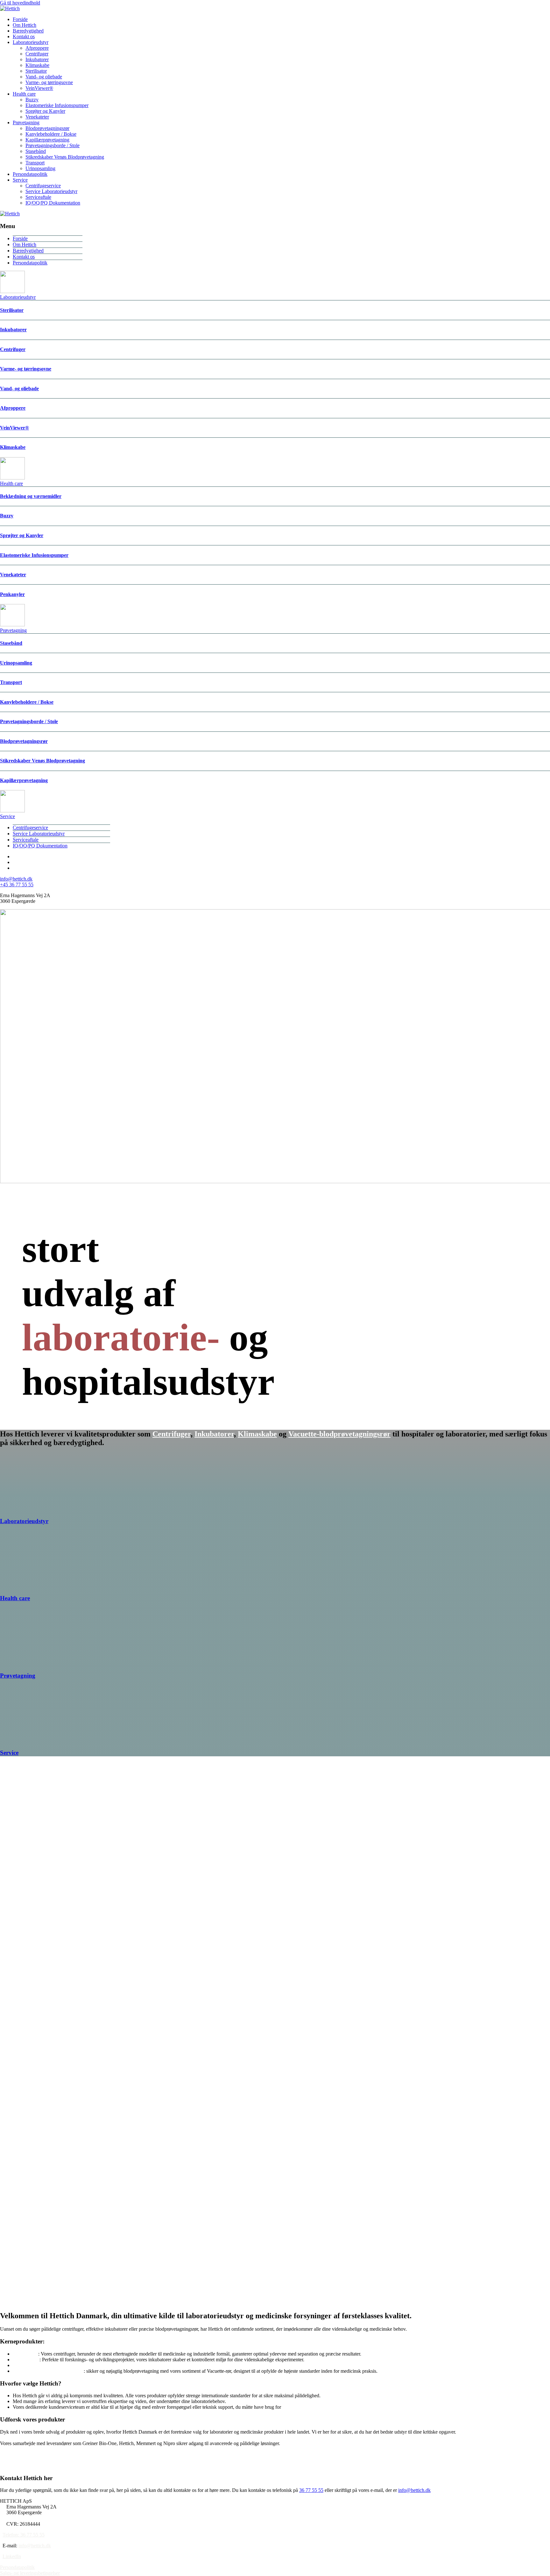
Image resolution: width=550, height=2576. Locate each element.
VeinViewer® (39, 88)
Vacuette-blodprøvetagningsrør (339, 1434)
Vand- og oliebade (44, 77)
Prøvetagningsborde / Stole (53, 145)
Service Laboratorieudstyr (51, 191)
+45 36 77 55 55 (17, 885)
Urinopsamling (40, 168)
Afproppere (37, 48)
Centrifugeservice (43, 186)
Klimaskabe (37, 65)
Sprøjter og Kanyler (45, 111)
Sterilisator (36, 71)
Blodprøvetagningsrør (47, 128)
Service (20, 180)
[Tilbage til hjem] (10, 8)
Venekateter (37, 117)
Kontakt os (24, 36)
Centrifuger (37, 54)
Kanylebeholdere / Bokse (51, 134)
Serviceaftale (38, 197)
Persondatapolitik (30, 174)
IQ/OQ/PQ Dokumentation (53, 203)
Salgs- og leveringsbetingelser (30, 2573)
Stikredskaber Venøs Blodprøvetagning (65, 157)
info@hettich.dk (16, 879)
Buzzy (32, 100)
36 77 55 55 (311, 2490)
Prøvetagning (26, 122)
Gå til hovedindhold (20, 3)
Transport (35, 163)
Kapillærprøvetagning (47, 140)
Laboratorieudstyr (31, 42)
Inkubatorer (37, 59)
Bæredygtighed (28, 31)
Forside (20, 19)
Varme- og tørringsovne (49, 82)
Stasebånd (36, 151)
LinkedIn (12, 2556)
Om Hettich (25, 25)
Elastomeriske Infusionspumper (57, 105)
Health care (24, 94)
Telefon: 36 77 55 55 (24, 2535)
